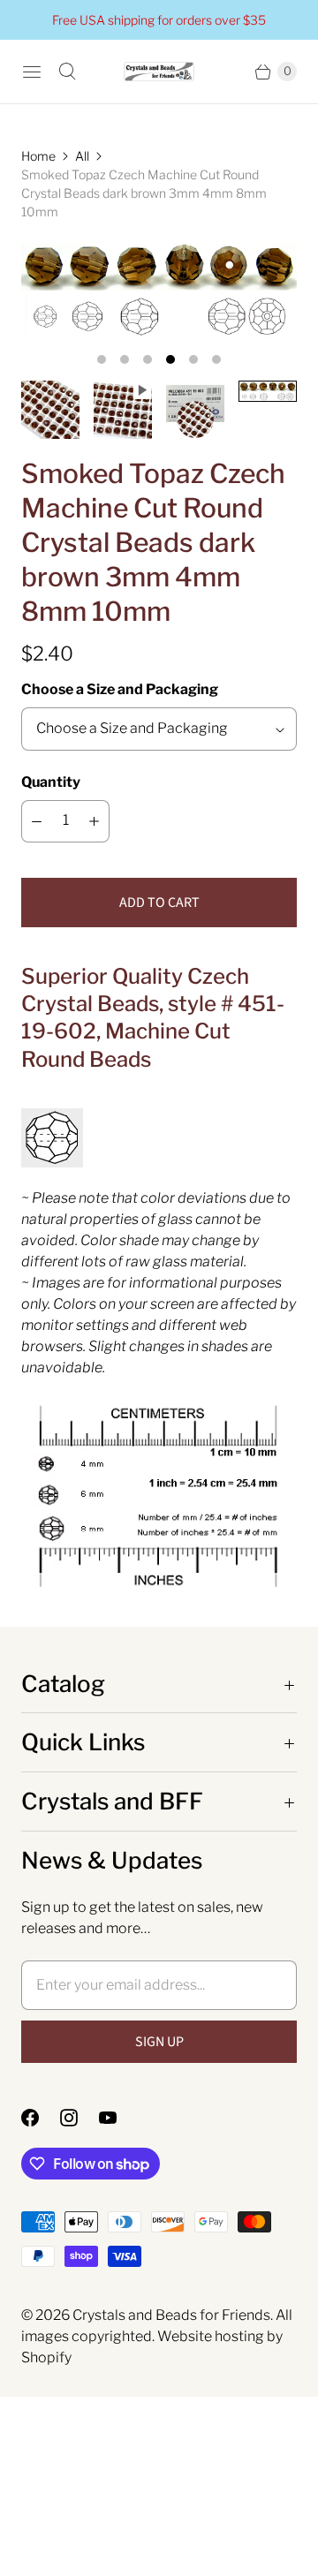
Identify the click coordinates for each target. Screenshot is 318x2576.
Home (38, 156)
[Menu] (32, 72)
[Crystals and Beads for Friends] (159, 72)
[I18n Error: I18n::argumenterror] (50, 410)
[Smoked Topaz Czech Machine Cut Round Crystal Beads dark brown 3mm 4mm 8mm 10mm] (159, 290)
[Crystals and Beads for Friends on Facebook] (41, 2118)
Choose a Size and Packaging (120, 689)
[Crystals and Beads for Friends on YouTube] (118, 2118)
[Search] (67, 72)
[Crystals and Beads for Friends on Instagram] (79, 2118)
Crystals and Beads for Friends (171, 2315)
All (82, 156)
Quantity (51, 782)
